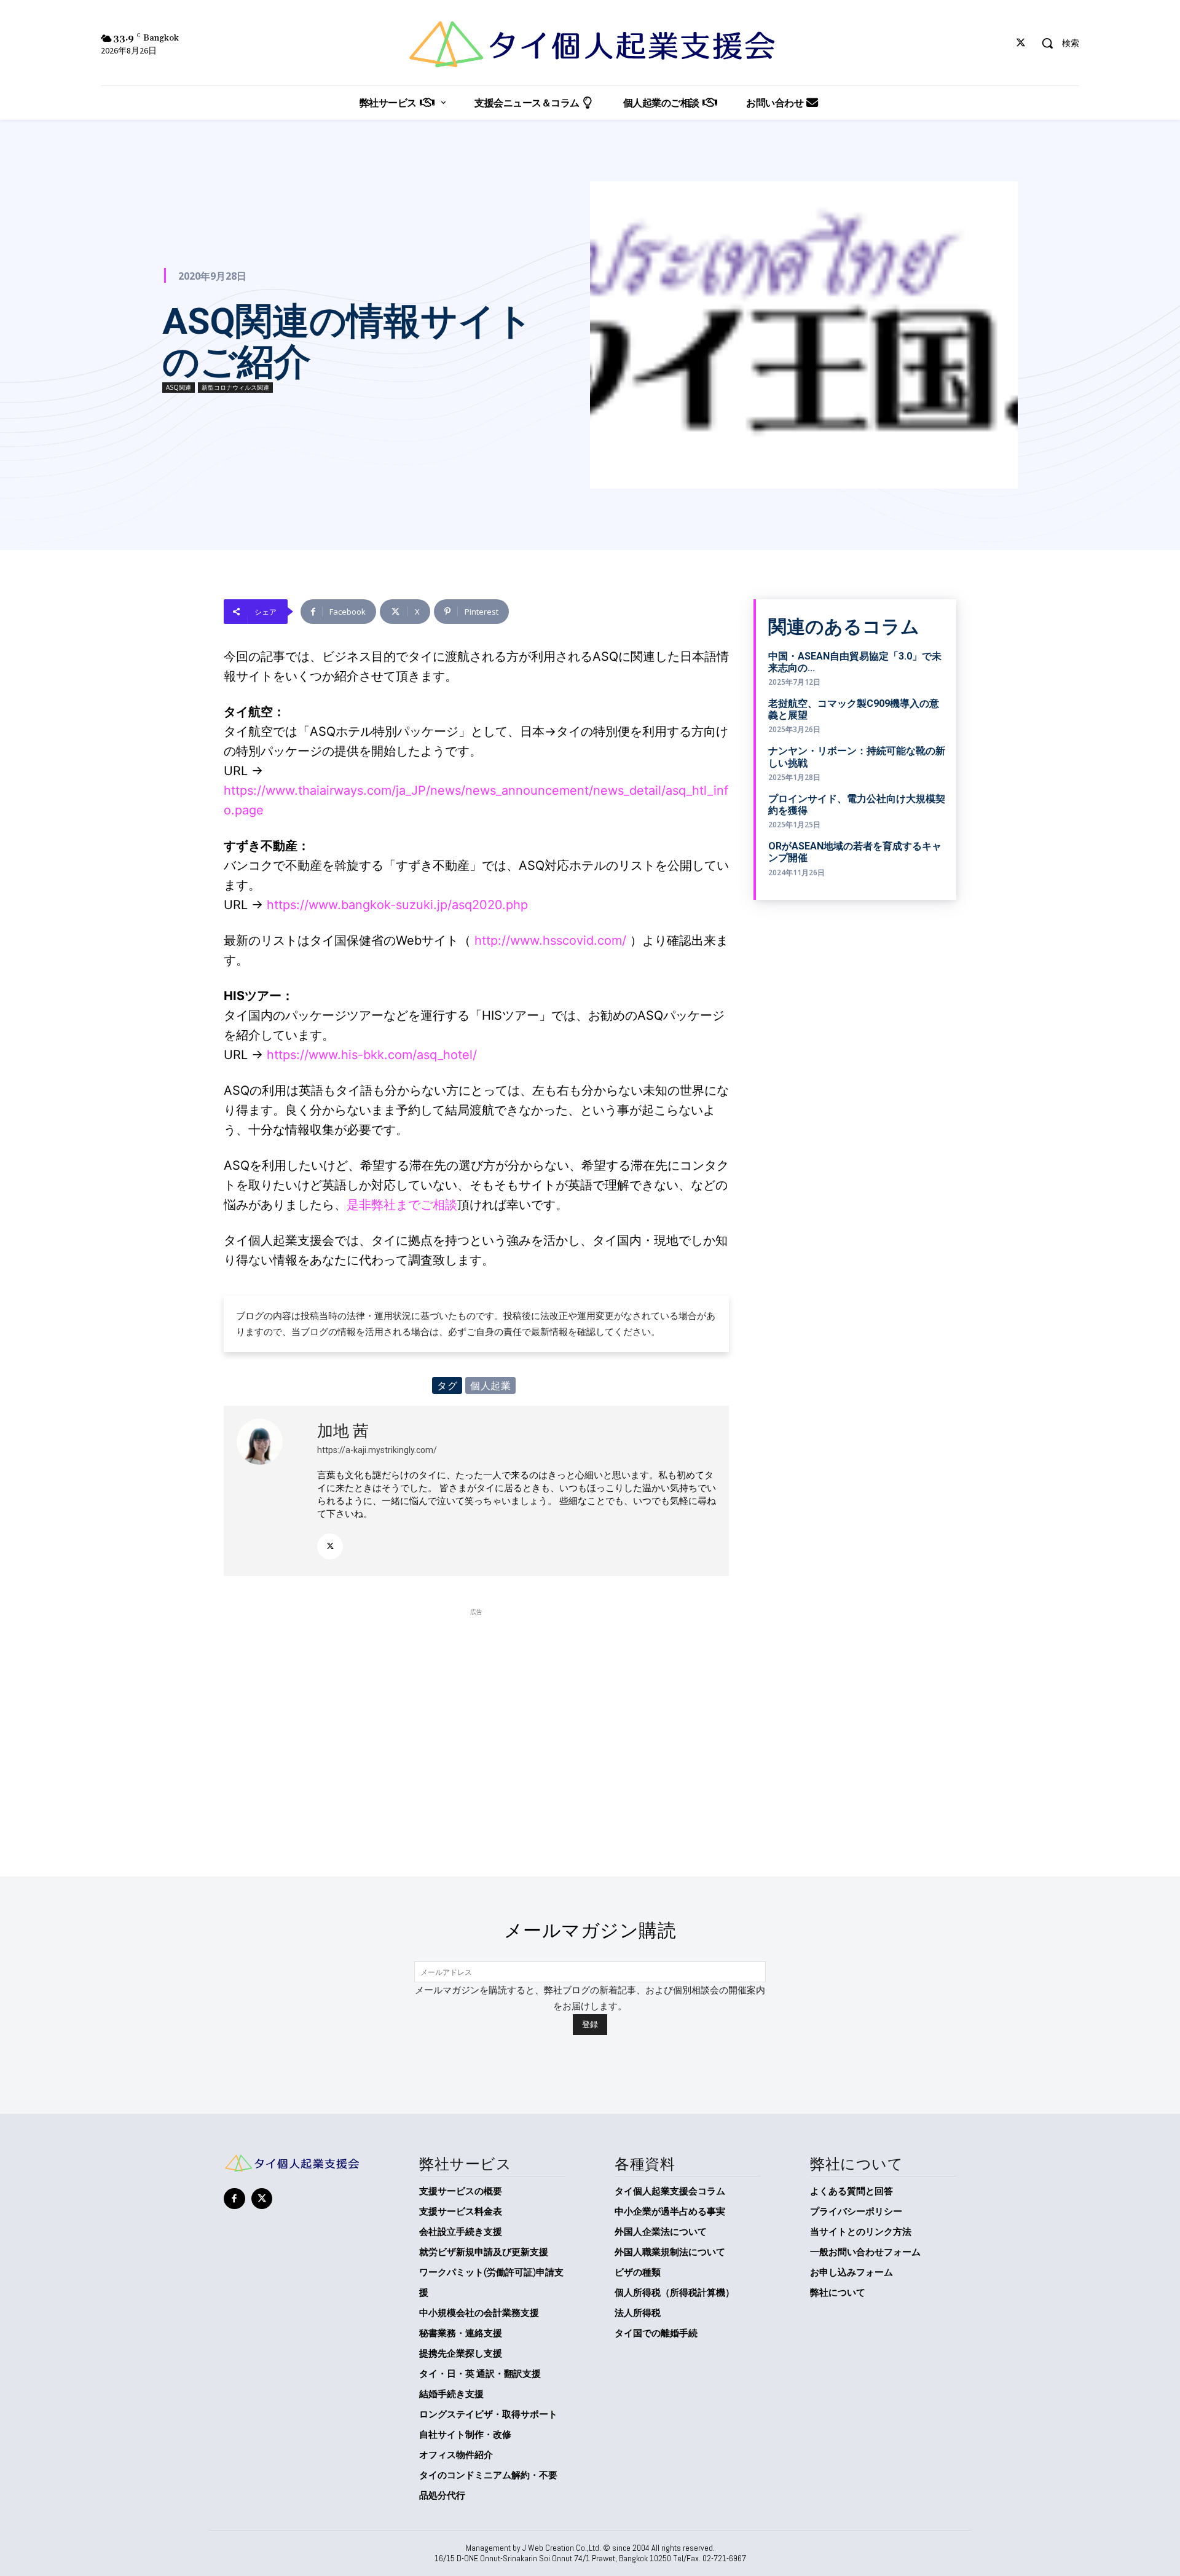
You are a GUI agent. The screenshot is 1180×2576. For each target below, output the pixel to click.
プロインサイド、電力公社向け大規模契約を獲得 (857, 805)
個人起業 (490, 1385)
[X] (1021, 43)
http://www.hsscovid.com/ (550, 940)
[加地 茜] (270, 1491)
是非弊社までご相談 (402, 1205)
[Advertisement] (476, 1704)
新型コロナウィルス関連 (235, 387)
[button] (1056, 43)
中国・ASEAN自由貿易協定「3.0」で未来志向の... (855, 662)
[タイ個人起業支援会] (590, 44)
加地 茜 (343, 1431)
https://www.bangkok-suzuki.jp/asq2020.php (397, 905)
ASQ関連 (179, 387)
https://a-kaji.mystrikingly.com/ (377, 1450)
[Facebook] (234, 2199)
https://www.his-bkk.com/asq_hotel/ (372, 1055)
